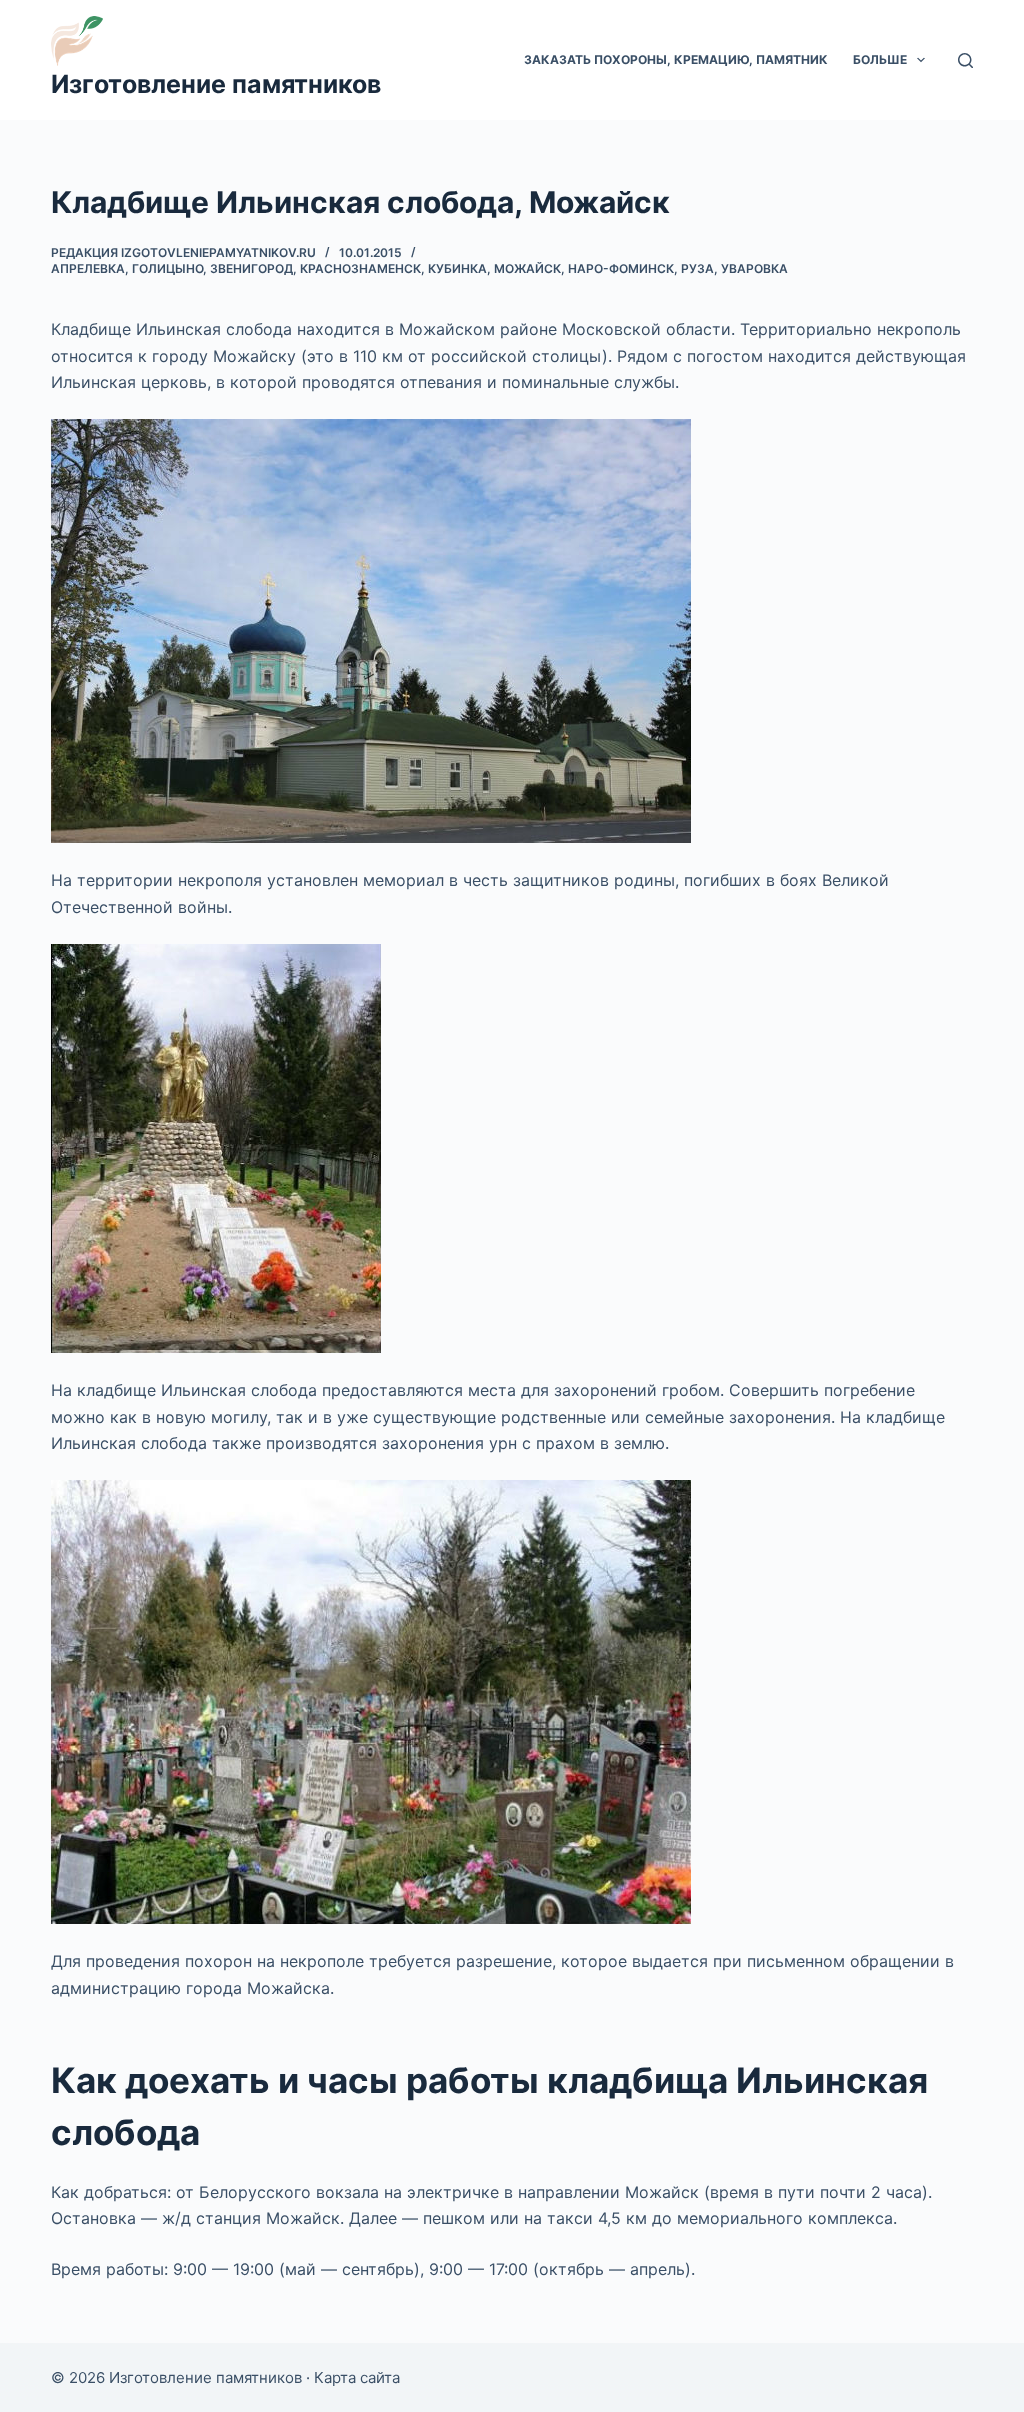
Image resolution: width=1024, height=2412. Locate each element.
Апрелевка (88, 268)
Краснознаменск (360, 268)
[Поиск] (965, 60)
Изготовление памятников (216, 84)
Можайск (527, 268)
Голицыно (167, 268)
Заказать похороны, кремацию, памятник (676, 59)
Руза (697, 268)
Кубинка (457, 268)
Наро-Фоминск (621, 268)
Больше (880, 59)
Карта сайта (357, 2377)
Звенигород (251, 268)
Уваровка (754, 268)
